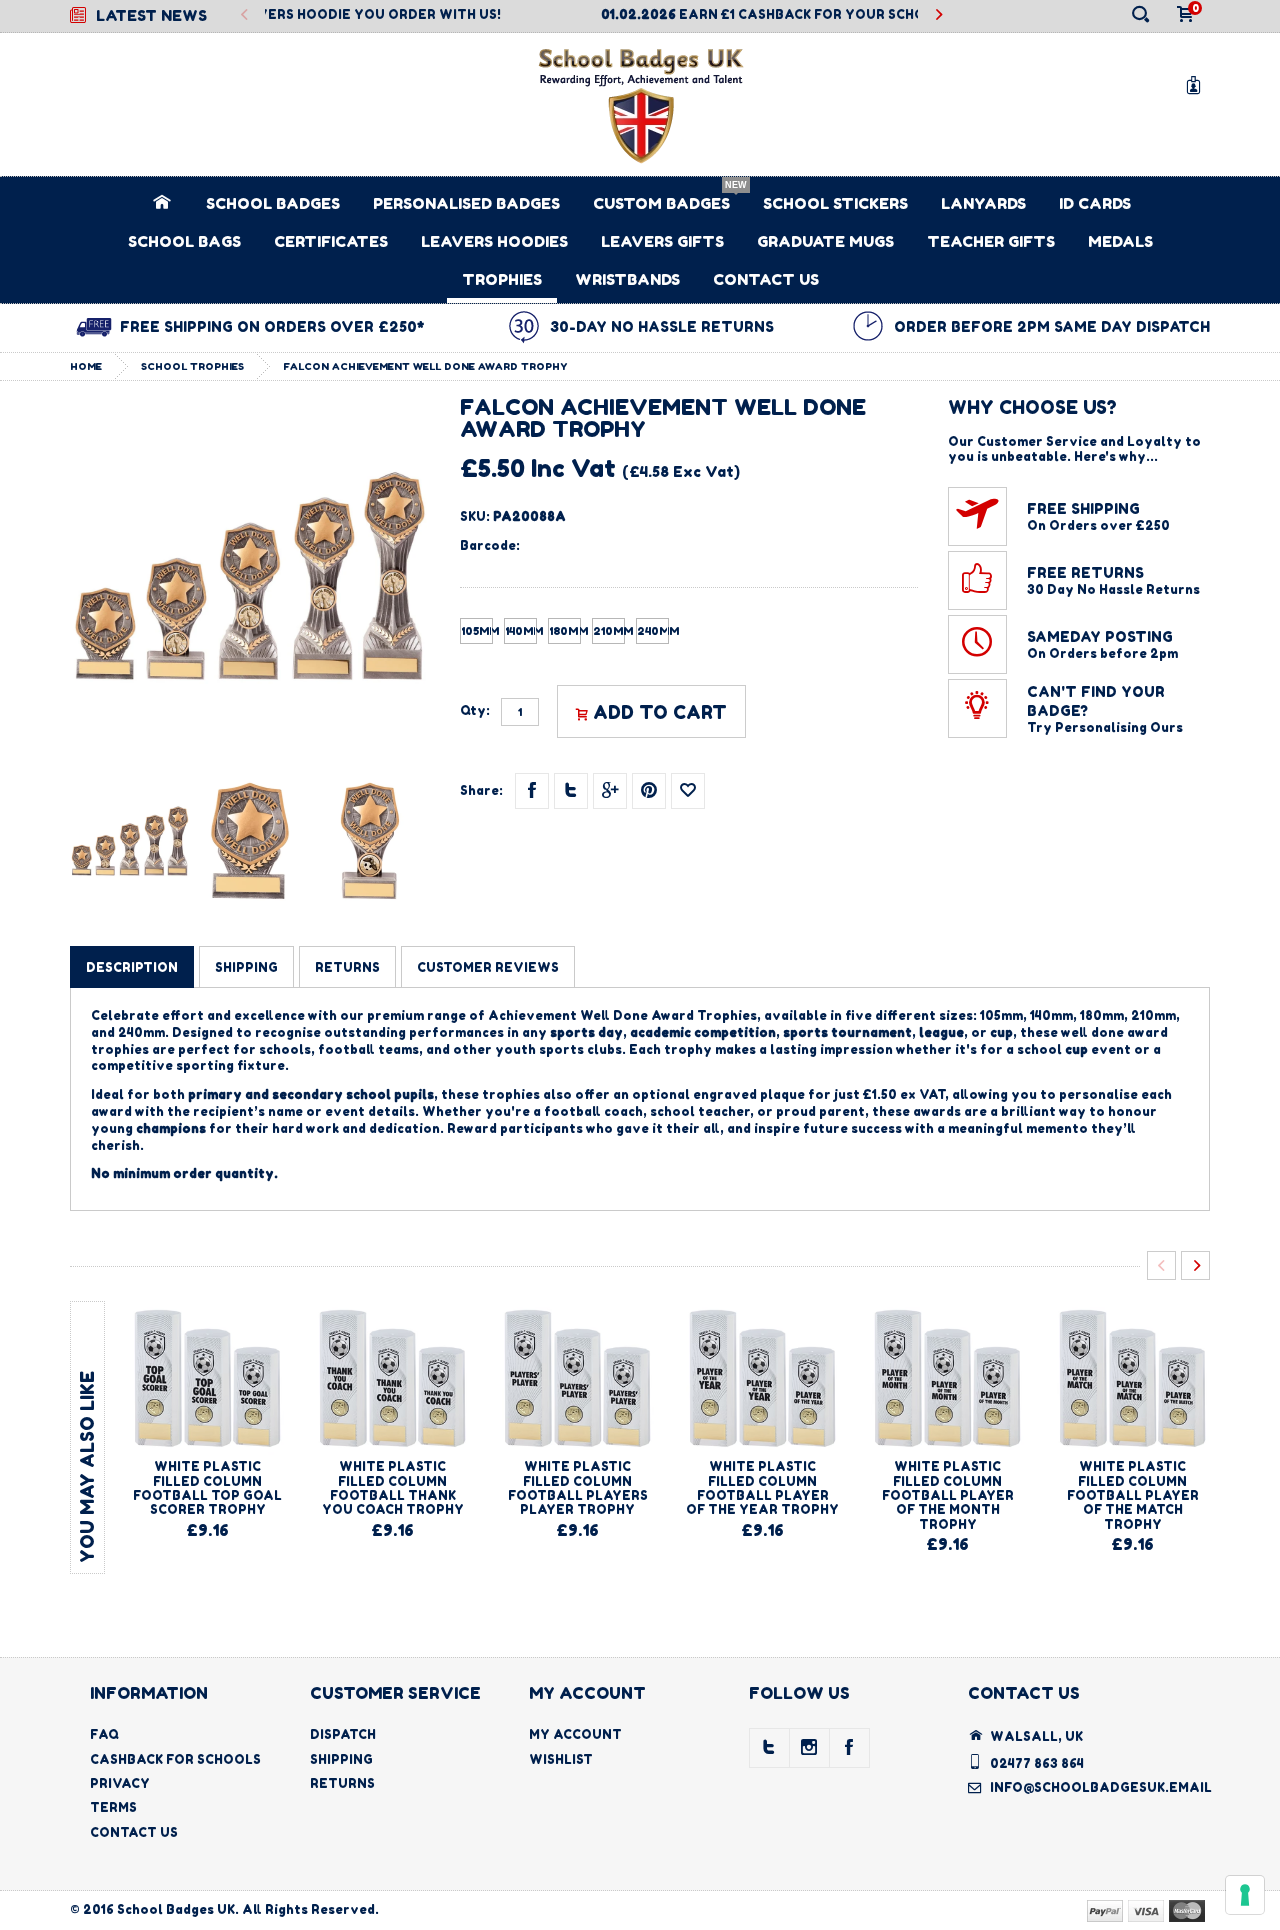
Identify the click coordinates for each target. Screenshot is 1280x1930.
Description (132, 967)
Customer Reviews (488, 967)
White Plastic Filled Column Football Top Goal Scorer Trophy (207, 1488)
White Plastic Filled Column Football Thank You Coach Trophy (393, 1488)
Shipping (341, 1759)
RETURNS (347, 967)
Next (938, 15)
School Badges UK (176, 1909)
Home (86, 366)
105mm (477, 631)
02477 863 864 (1037, 1763)
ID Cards (1095, 203)
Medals (1120, 241)
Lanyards (983, 203)
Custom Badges (661, 203)
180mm (565, 631)
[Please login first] (688, 791)
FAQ (104, 1734)
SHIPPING (246, 967)
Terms (113, 1807)
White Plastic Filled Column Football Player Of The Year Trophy (762, 1488)
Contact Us (766, 279)
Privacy (120, 1783)
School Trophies (192, 366)
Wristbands (627, 279)
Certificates (331, 241)
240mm (653, 631)
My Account (575, 1734)
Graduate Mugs (825, 241)
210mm (609, 631)
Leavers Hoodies (494, 241)
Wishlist (561, 1759)
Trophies (502, 279)
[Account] (1197, 84)
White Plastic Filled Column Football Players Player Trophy (578, 1488)
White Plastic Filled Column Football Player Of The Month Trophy (948, 1495)
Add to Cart (660, 712)
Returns (342, 1783)
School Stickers (835, 203)
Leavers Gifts (662, 241)
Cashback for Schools (175, 1759)
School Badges (273, 203)
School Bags (184, 241)
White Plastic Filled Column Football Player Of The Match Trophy (1133, 1495)
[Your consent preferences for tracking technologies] (1245, 1895)
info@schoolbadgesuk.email (1101, 1787)
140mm (521, 631)
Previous (244, 15)
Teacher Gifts (991, 241)
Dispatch (343, 1734)
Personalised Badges (466, 203)
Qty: (475, 711)
